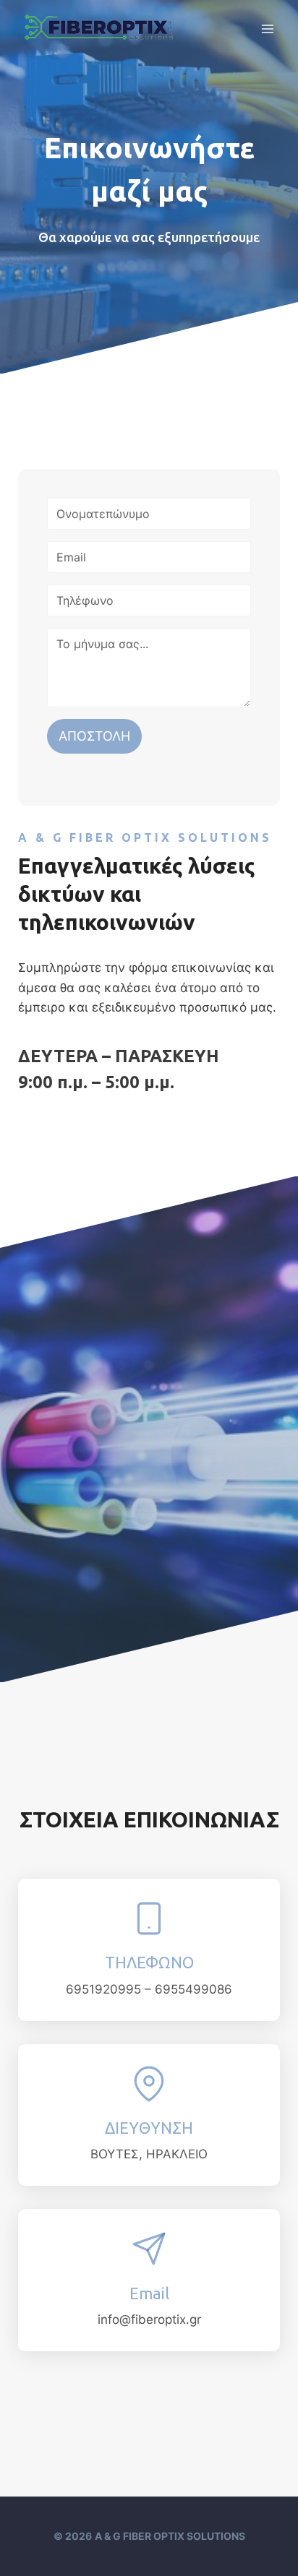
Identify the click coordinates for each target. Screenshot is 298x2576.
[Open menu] (267, 29)
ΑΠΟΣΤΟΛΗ (94, 736)
